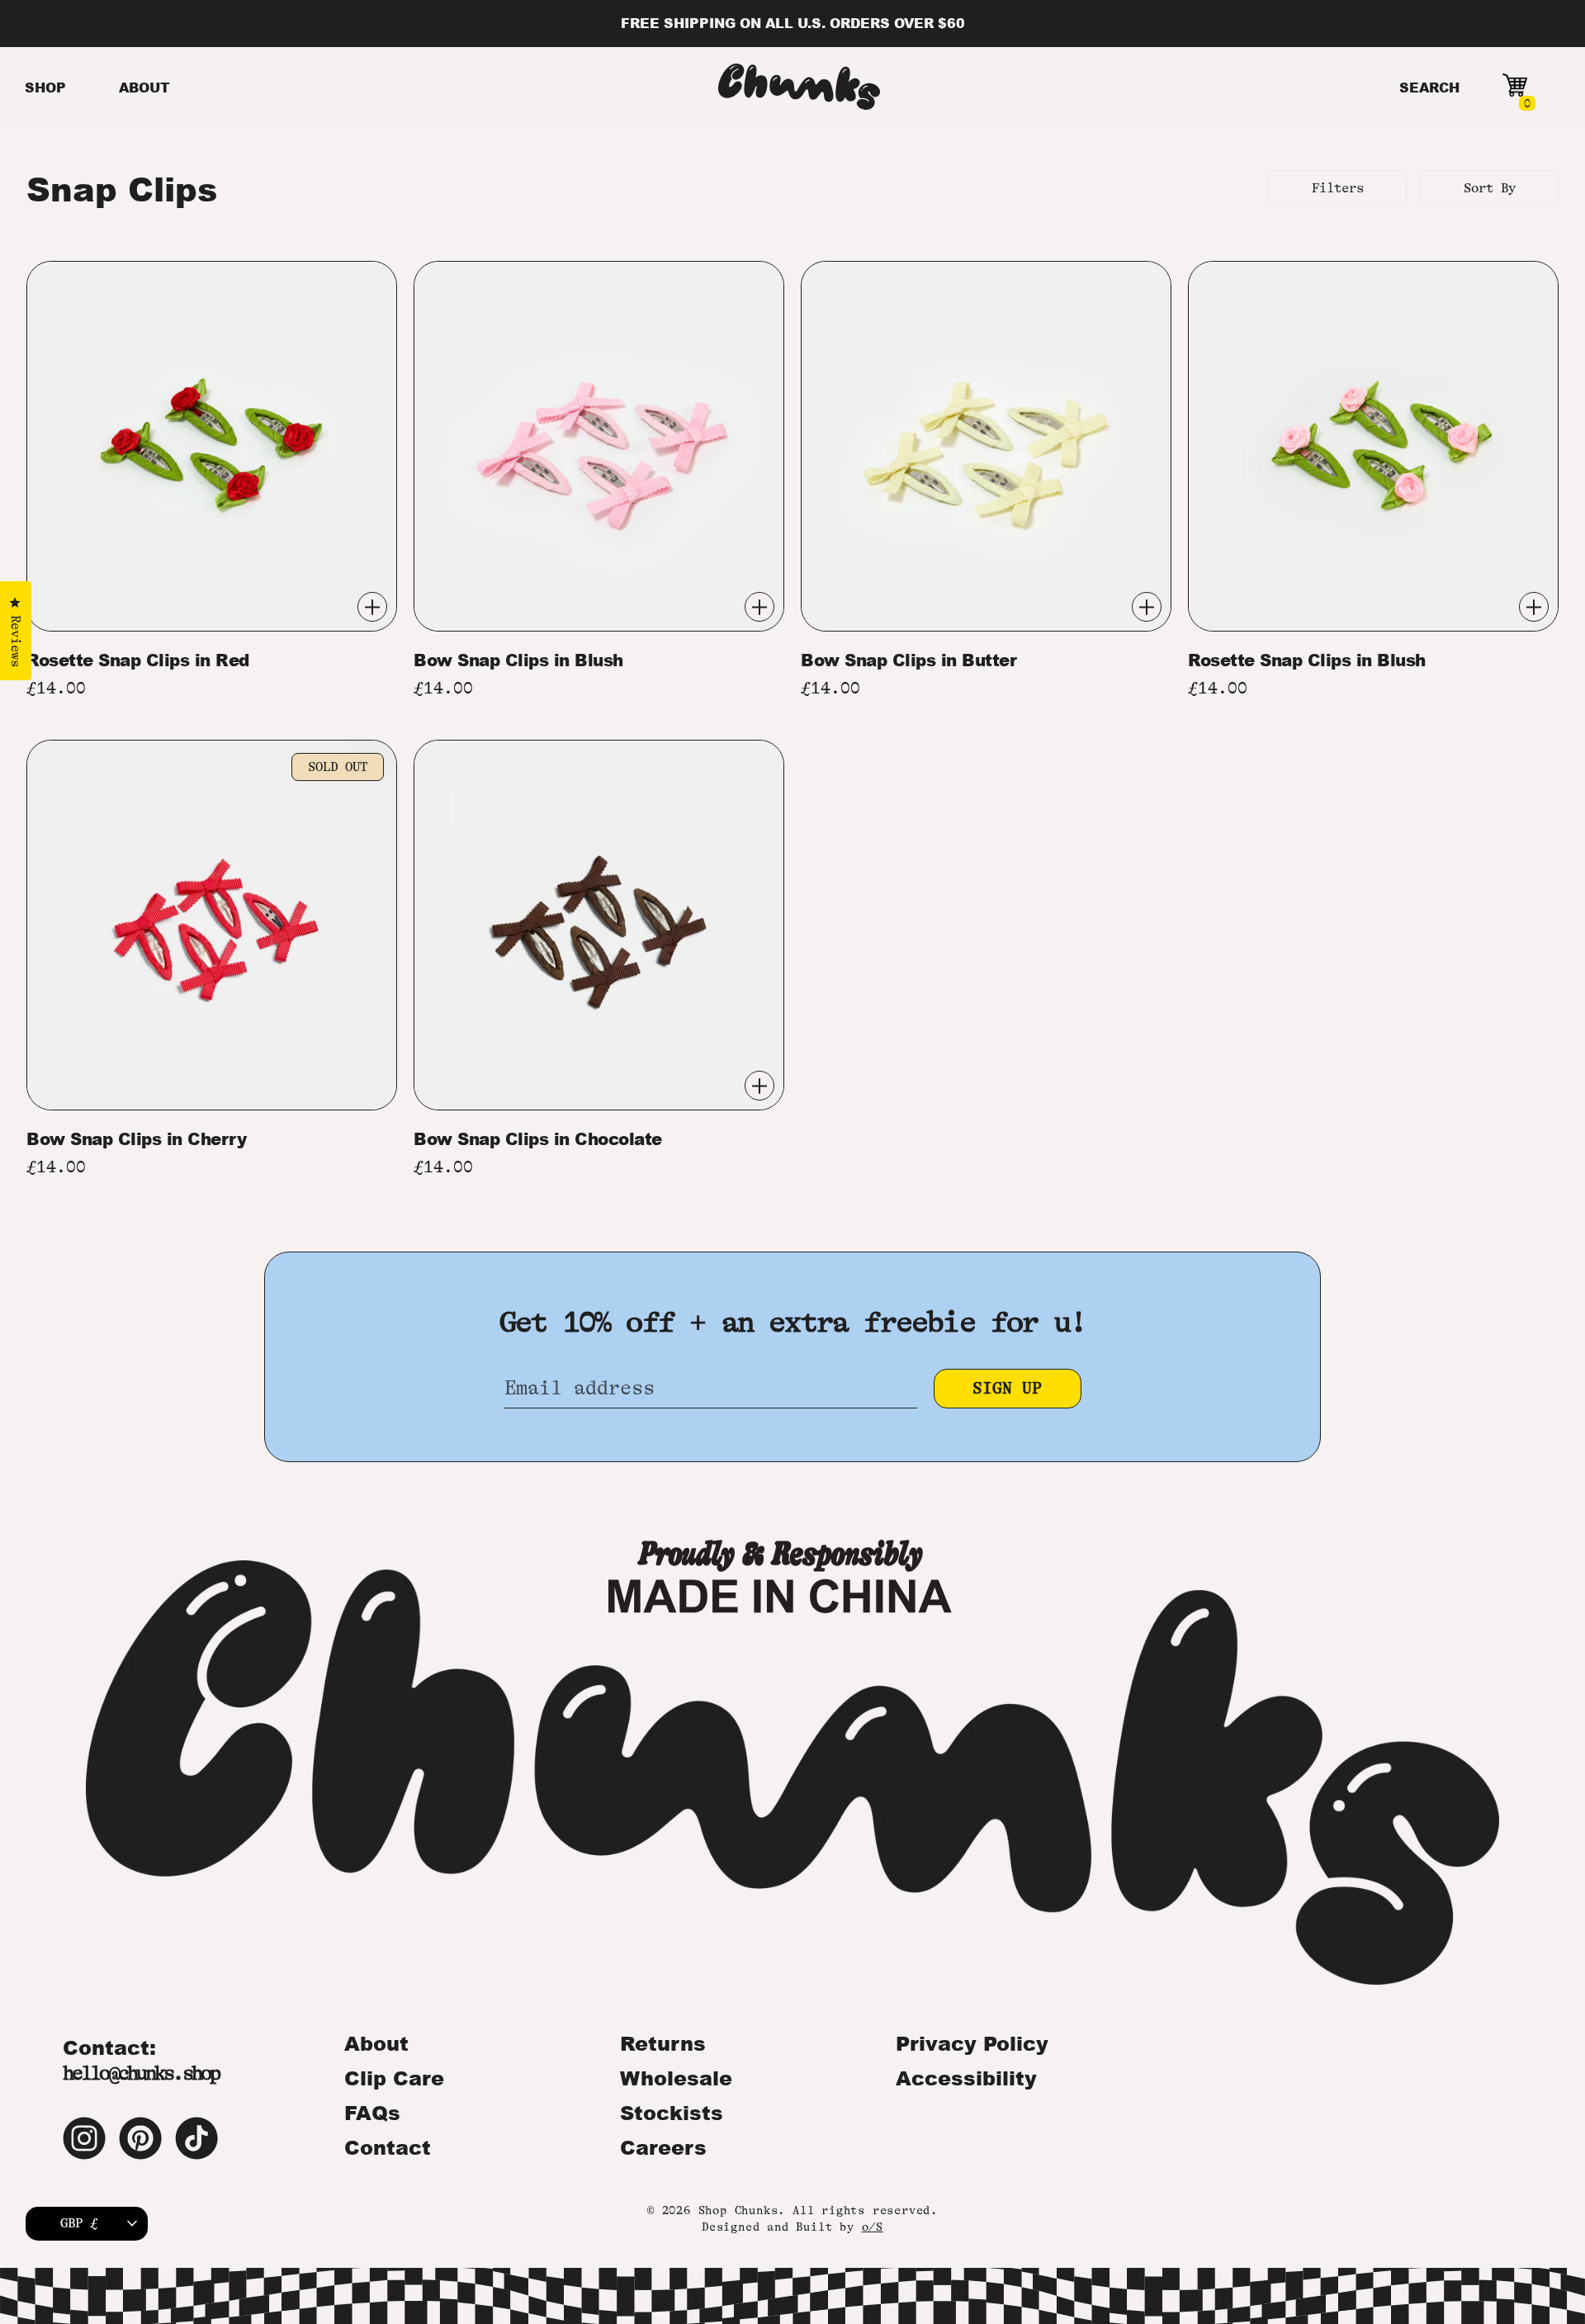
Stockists (672, 2113)
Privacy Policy (972, 2043)
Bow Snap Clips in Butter (908, 660)
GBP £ (79, 2223)
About (376, 2043)
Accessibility (966, 2078)
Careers (663, 2147)
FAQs (372, 2113)
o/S (873, 2227)
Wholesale (676, 2078)
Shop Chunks (738, 2210)
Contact (388, 2147)
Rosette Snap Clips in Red (138, 660)
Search (1429, 87)
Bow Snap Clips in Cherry (136, 1138)
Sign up (1007, 1388)
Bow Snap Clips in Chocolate (538, 1138)
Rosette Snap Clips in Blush (1307, 660)
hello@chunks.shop (141, 2073)
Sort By (1490, 188)
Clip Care (394, 2078)
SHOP (45, 87)
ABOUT (144, 87)
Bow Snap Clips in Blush (518, 660)
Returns (663, 2043)
